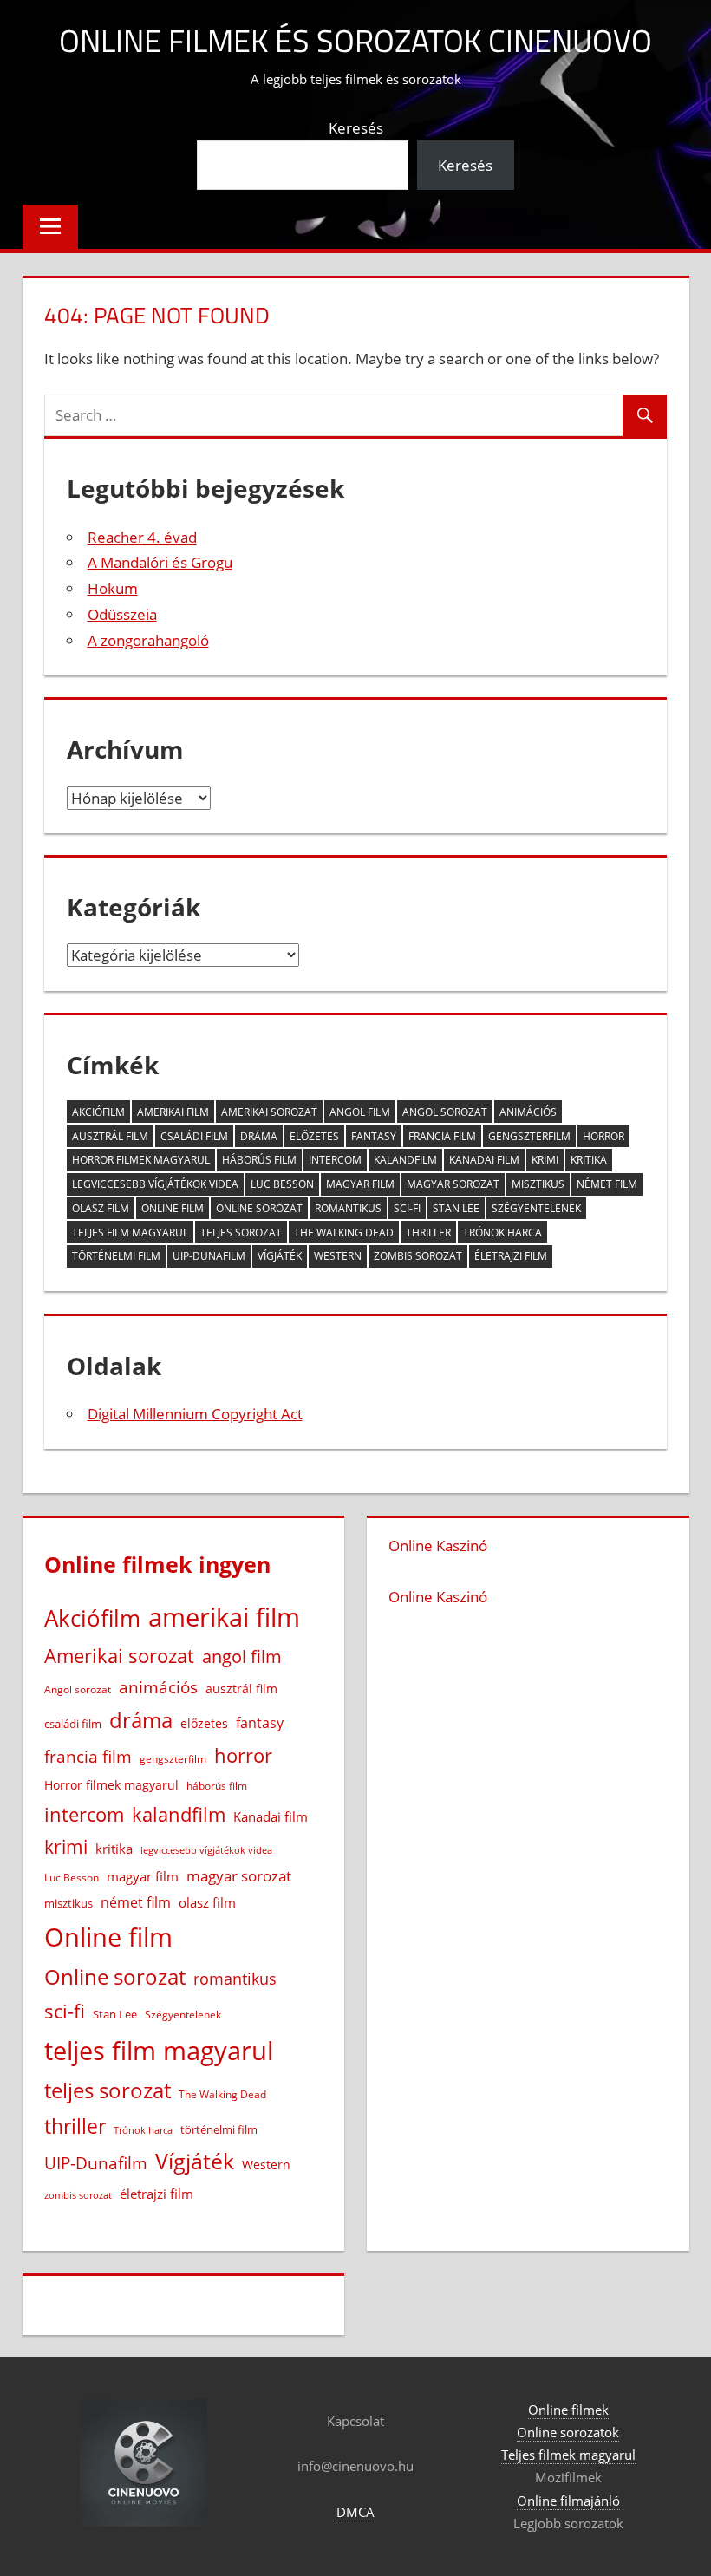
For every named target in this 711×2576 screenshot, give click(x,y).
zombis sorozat (418, 1256)
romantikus (348, 1208)
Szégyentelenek (536, 1208)
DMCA (355, 2512)
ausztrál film (110, 1136)
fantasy (374, 1136)
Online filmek (568, 2410)
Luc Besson (282, 1184)
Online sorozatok (568, 2432)
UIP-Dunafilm (209, 1256)
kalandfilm (405, 1160)
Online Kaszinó (438, 1546)
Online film (173, 1208)
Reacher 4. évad (142, 537)
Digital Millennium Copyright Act (195, 1414)
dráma (259, 1136)
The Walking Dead (344, 1233)
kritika (589, 1160)
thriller (428, 1233)
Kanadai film (484, 1160)
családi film (194, 1136)
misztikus (538, 1184)
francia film (442, 1136)
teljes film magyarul (130, 1233)
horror (603, 1136)
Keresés (356, 128)
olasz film (101, 1208)
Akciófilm (98, 1112)
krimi (545, 1160)
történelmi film (116, 1256)
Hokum (113, 588)
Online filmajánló (568, 2501)
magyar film (360, 1184)
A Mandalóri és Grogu (160, 562)
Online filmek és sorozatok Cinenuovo (355, 40)
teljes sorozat (241, 1233)
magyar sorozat (453, 1184)
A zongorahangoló (148, 640)
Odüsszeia (122, 614)
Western (338, 1256)
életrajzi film (511, 1256)
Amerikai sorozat (269, 1112)
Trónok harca (502, 1233)
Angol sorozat (445, 1112)
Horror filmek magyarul (141, 1160)
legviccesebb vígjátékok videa (155, 1184)
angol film (360, 1112)
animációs (528, 1112)
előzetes (314, 1136)
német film (607, 1184)
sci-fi (407, 1208)
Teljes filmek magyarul (568, 2455)
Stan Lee (456, 1208)
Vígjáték (280, 1256)
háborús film (259, 1160)
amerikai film (173, 1112)
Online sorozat (259, 1208)
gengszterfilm (529, 1136)
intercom (335, 1160)
